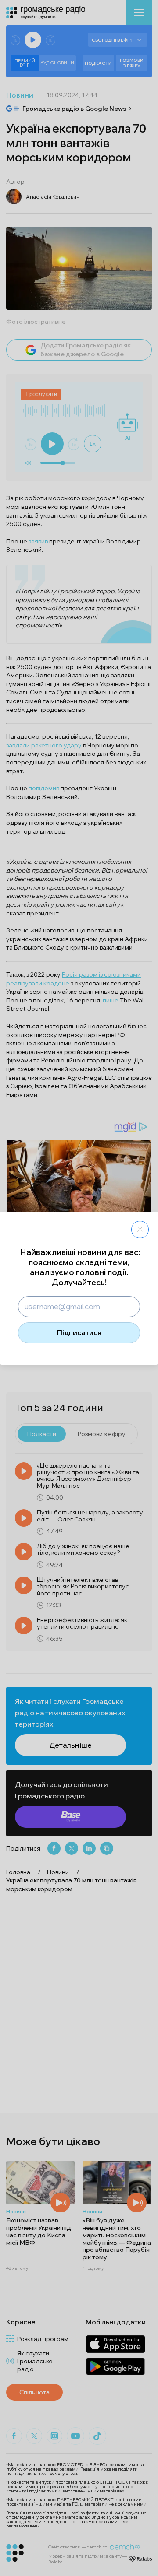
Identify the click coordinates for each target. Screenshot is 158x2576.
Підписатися (79, 1332)
